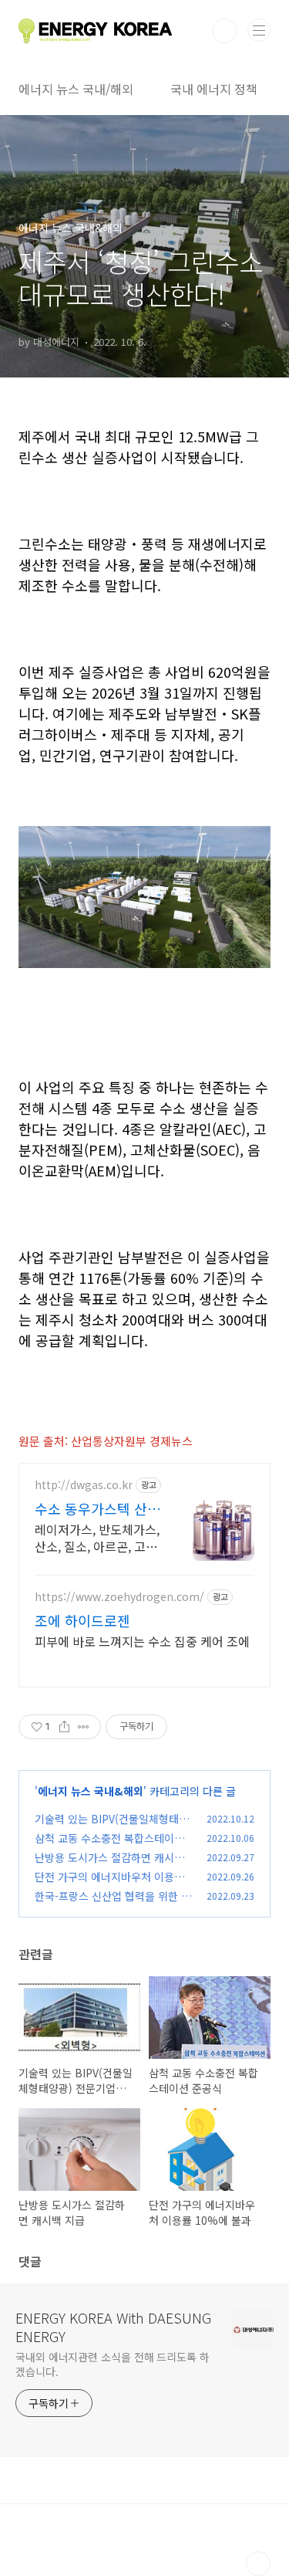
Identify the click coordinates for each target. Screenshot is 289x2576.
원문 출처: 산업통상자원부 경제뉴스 (106, 1441)
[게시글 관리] (84, 1727)
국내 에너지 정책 (214, 89)
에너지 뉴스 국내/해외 (76, 89)
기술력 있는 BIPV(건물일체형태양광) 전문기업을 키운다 (112, 1827)
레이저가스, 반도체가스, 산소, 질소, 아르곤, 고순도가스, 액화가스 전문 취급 (97, 1537)
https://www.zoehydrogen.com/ (119, 1597)
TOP (258, 2564)
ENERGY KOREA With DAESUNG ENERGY (113, 2327)
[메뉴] (259, 30)
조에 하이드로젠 (82, 1620)
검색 (224, 31)
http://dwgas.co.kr (84, 1485)
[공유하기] (64, 1727)
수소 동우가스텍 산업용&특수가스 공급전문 (97, 1508)
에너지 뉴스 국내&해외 (91, 1791)
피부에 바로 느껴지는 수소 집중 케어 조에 (142, 1641)
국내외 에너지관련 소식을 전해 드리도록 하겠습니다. (113, 2364)
